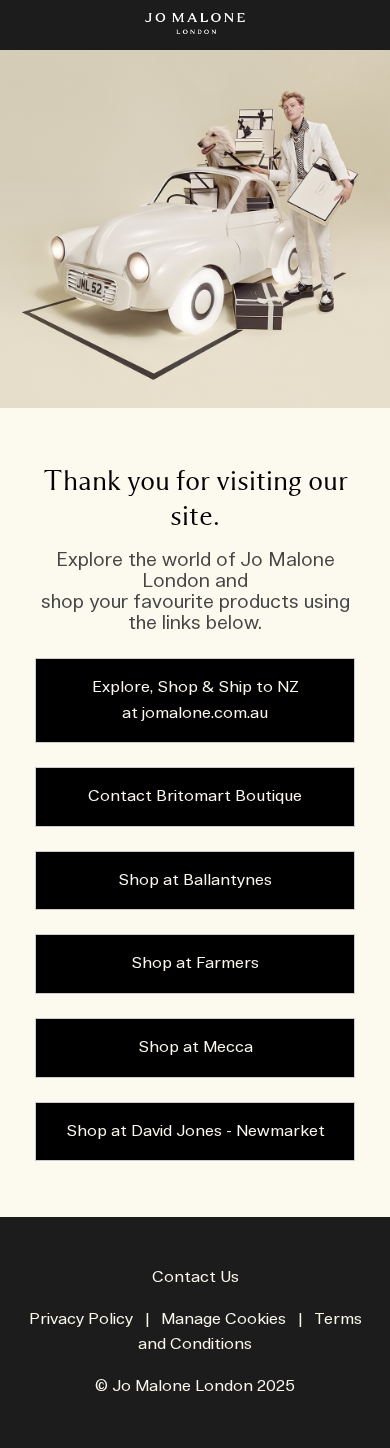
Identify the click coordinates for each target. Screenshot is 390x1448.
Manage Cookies (223, 1319)
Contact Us (195, 1277)
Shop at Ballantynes (195, 880)
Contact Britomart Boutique (195, 796)
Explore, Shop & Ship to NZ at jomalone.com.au (195, 700)
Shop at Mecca (195, 1047)
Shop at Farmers (195, 963)
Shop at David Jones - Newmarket (195, 1131)
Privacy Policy (81, 1319)
